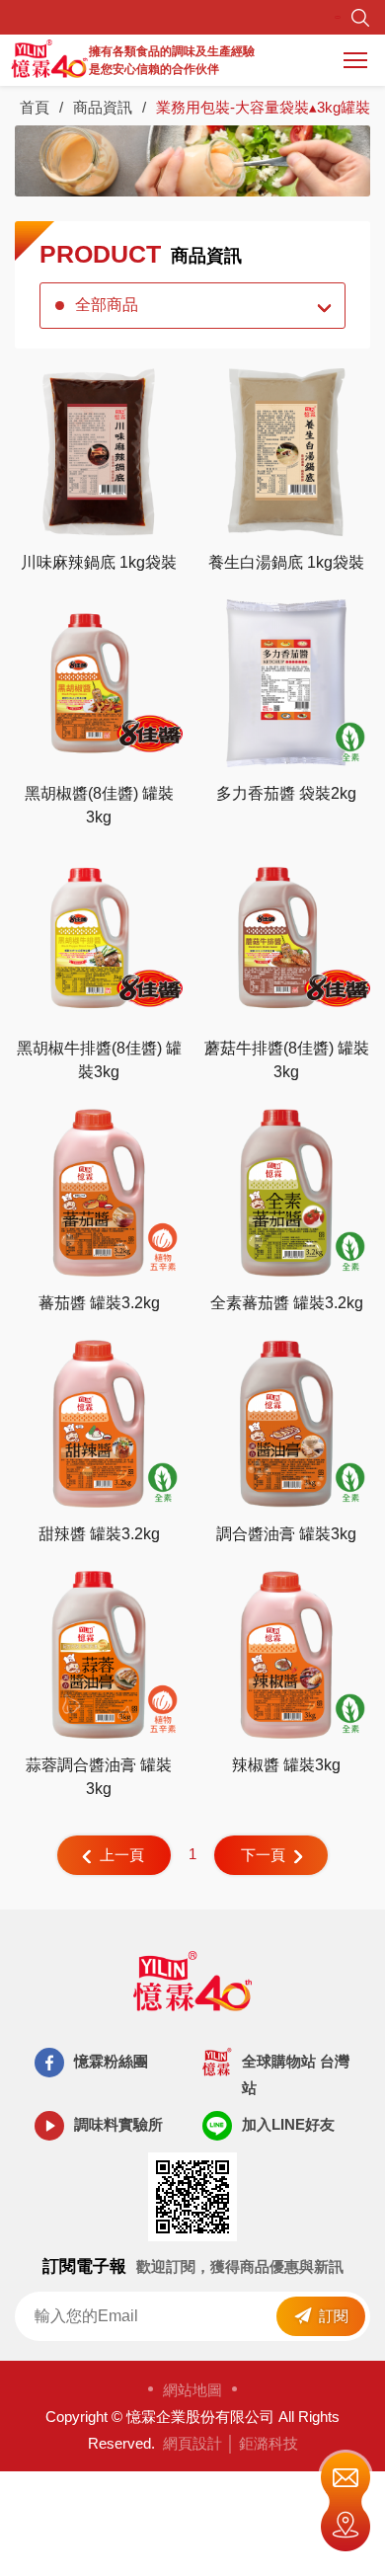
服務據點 (346, 2529)
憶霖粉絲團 (111, 2061)
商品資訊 (103, 107)
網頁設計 (192, 2443)
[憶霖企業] (49, 60)
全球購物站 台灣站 (296, 2074)
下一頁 (263, 1855)
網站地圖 (192, 2390)
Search (360, 18)
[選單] (355, 60)
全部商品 (107, 305)
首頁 (35, 107)
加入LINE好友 (288, 2124)
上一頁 (122, 1855)
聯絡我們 (346, 2475)
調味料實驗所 (118, 2124)
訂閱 (334, 2316)
